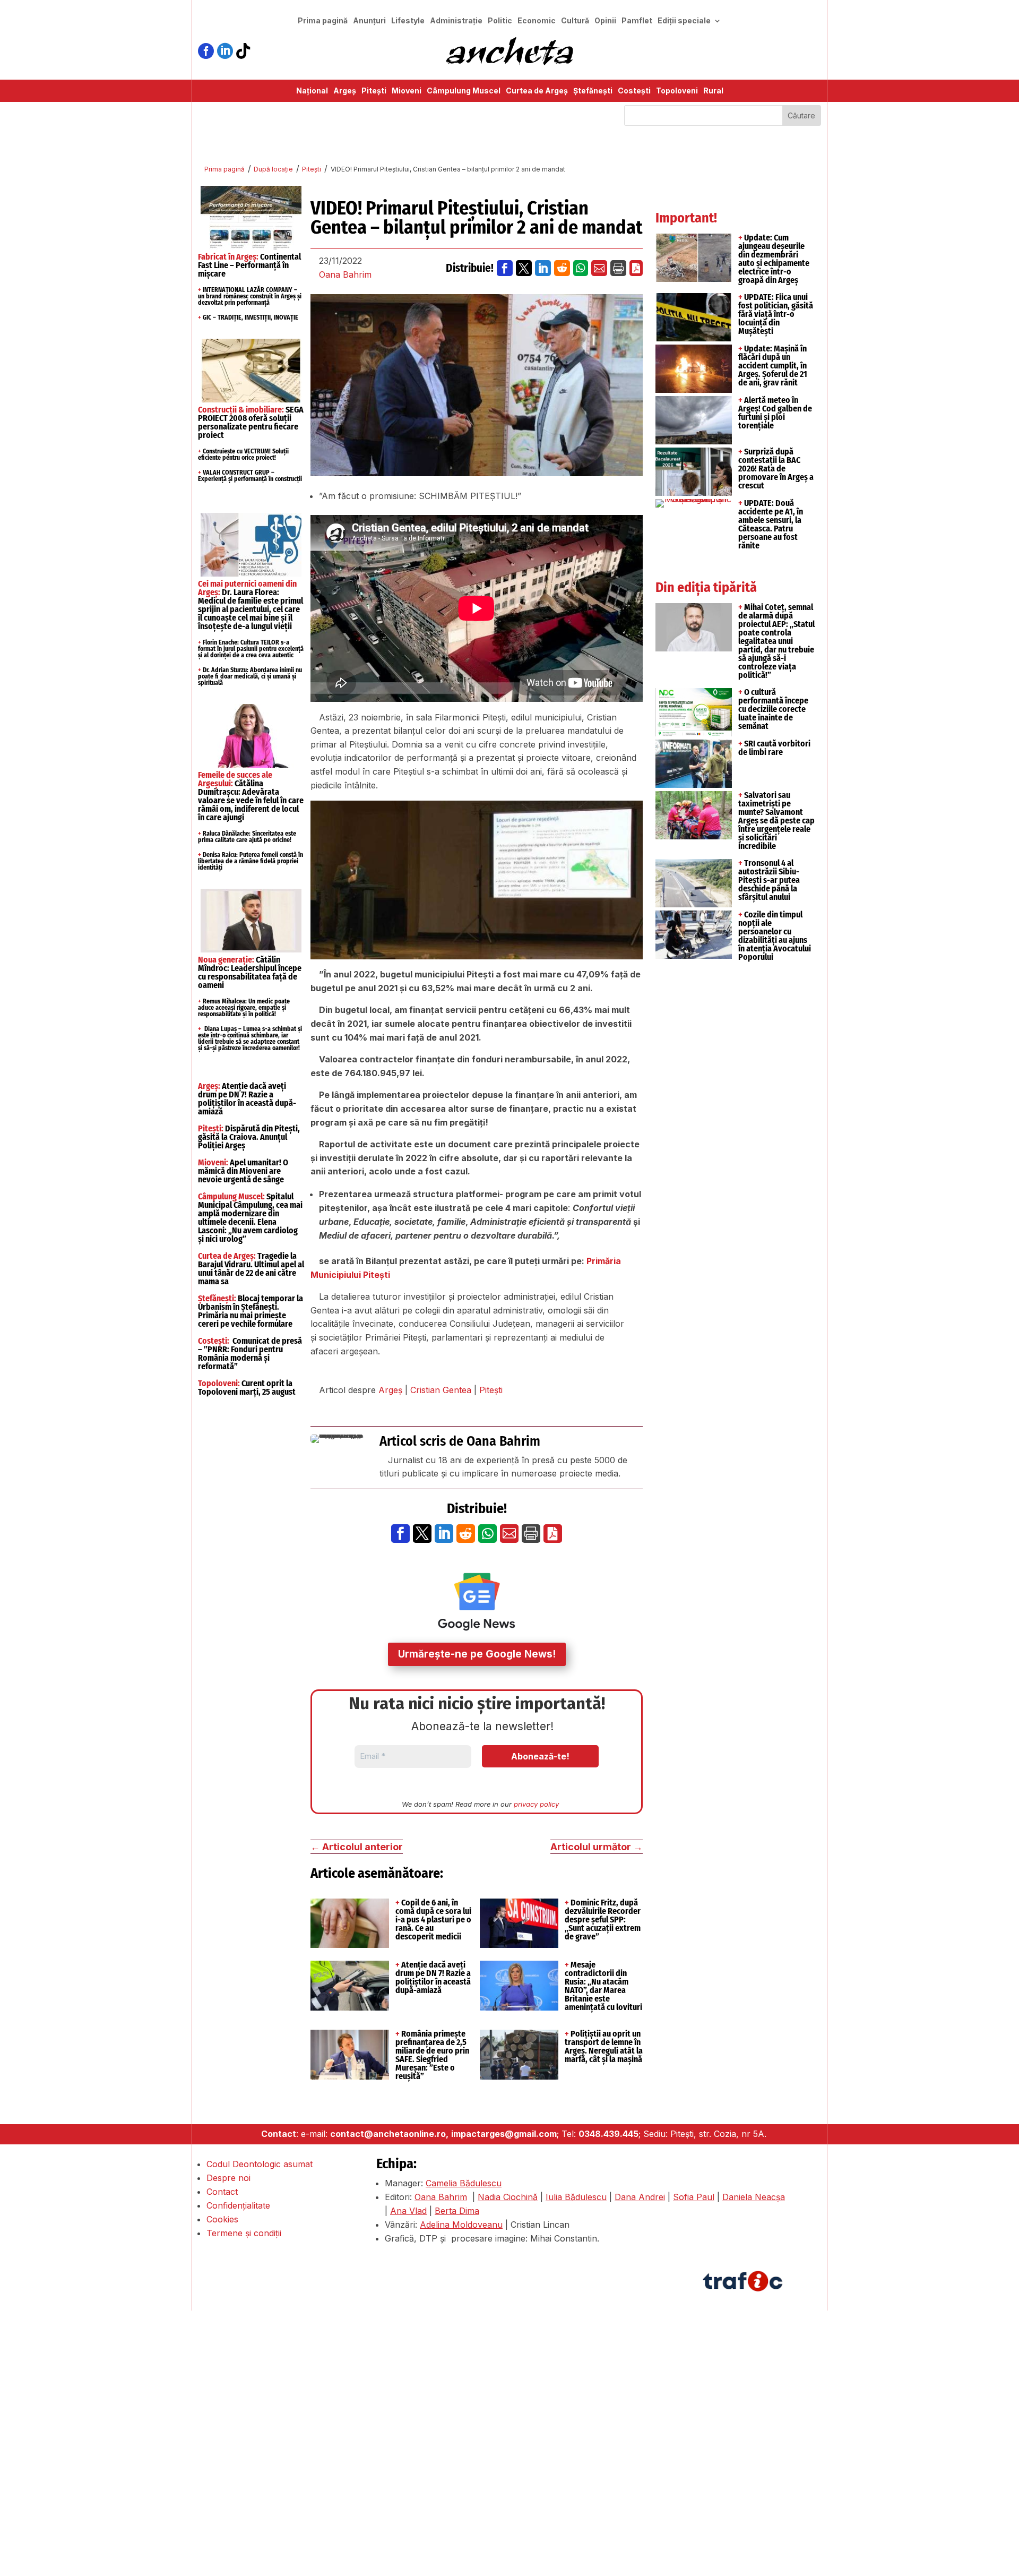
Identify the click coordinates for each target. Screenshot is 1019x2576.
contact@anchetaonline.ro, (389, 2134)
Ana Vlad (408, 2211)
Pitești (374, 91)
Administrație (456, 21)
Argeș (345, 91)
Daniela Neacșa (754, 2197)
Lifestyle (408, 21)
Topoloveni (677, 91)
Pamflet (637, 21)
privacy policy (536, 1804)
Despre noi (228, 2178)
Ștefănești (593, 91)
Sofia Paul (694, 2197)
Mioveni (407, 91)
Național (312, 91)
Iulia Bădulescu (576, 2197)
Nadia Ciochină (508, 2197)
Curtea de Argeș (537, 91)
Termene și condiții (244, 2233)
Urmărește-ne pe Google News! (477, 1654)
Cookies (222, 2219)
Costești (634, 91)
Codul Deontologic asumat (260, 2164)
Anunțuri (369, 21)
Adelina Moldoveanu (461, 2225)
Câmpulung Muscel (464, 91)
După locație (273, 169)
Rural (713, 91)
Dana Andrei (640, 2197)
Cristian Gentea (441, 1390)
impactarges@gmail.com (504, 2134)
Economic (537, 21)
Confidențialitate (238, 2205)
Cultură (575, 21)
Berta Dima (457, 2211)
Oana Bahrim (345, 274)
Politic (500, 21)
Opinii (605, 21)
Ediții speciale (684, 21)
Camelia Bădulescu (464, 2183)
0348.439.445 (608, 2134)
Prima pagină (323, 21)
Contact (222, 2192)
